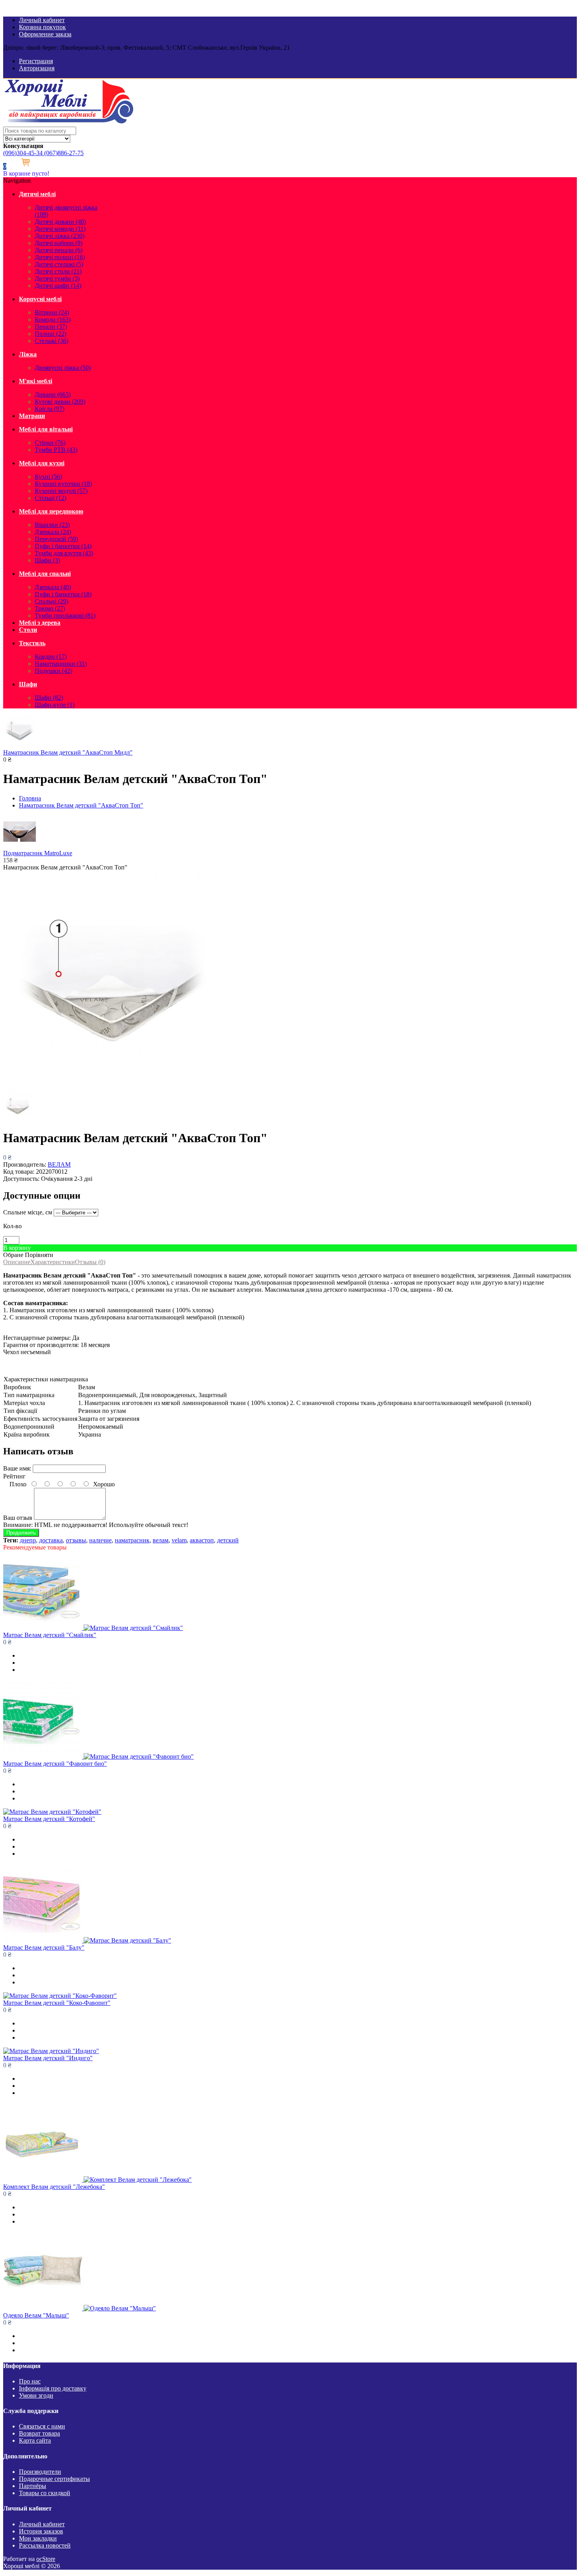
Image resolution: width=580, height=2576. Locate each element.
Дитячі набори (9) (59, 243)
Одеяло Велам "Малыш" (36, 2315)
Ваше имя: (17, 1468)
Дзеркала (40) (53, 587)
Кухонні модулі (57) (61, 491)
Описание (17, 1262)
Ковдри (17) (51, 657)
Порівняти (39, 1255)
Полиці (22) (51, 334)
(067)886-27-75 (63, 153)
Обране (13, 1255)
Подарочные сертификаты (54, 2479)
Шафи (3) (47, 560)
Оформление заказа (45, 34)
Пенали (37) (51, 327)
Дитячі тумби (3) (57, 278)
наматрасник (132, 1540)
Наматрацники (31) (61, 664)
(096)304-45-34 (23, 153)
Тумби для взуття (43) (64, 553)
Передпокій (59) (56, 539)
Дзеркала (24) (53, 532)
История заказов (41, 2531)
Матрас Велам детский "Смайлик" (50, 1635)
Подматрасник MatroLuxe (38, 853)
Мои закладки (38, 2538)
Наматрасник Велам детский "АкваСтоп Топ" (81, 805)
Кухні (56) (48, 477)
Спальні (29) (51, 601)
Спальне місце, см (28, 1212)
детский (228, 1540)
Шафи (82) (49, 698)
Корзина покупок (42, 27)
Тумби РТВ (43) (56, 450)
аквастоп (202, 1540)
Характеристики (53, 1262)
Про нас (30, 2381)
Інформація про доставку (53, 2388)
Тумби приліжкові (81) (65, 615)
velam (179, 1540)
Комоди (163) (53, 319)
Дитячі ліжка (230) (60, 236)
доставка (51, 1540)
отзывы (76, 1540)
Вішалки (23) (52, 525)
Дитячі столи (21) (58, 271)
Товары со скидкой (45, 2493)
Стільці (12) (51, 498)
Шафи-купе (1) (55, 705)
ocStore (46, 2559)
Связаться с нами (42, 2426)
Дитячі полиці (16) (60, 257)
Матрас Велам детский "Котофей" (49, 1819)
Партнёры (33, 2486)
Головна (30, 798)
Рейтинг (14, 1476)
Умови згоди (36, 2395)
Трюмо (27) (50, 608)
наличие (100, 1540)
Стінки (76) (50, 443)
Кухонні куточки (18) (63, 484)
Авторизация (37, 68)
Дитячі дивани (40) (60, 222)
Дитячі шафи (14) (58, 286)
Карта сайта (35, 2440)
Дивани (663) (53, 394)
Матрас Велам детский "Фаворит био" (55, 1764)
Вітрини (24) (52, 312)
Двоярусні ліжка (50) (63, 368)
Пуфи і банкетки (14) (63, 546)
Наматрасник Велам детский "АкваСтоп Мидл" (68, 752)
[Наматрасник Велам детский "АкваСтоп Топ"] (113, 1088)
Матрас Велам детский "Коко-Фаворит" (57, 2003)
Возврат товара (39, 2433)
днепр (28, 1540)
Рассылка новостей (45, 2545)
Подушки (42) (53, 671)
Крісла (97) (50, 409)
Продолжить (21, 1533)
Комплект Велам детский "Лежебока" (54, 2187)
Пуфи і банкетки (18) (63, 594)
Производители (40, 2472)
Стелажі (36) (51, 341)
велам (161, 1540)
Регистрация (36, 61)
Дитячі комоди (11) (60, 229)
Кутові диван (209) (60, 402)
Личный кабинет (42, 20)
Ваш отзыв (18, 1518)
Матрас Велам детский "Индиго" (48, 2058)
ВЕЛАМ (59, 1164)
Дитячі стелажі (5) (59, 264)
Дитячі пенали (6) (59, 250)
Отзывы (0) (90, 1262)
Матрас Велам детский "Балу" (44, 1947)
